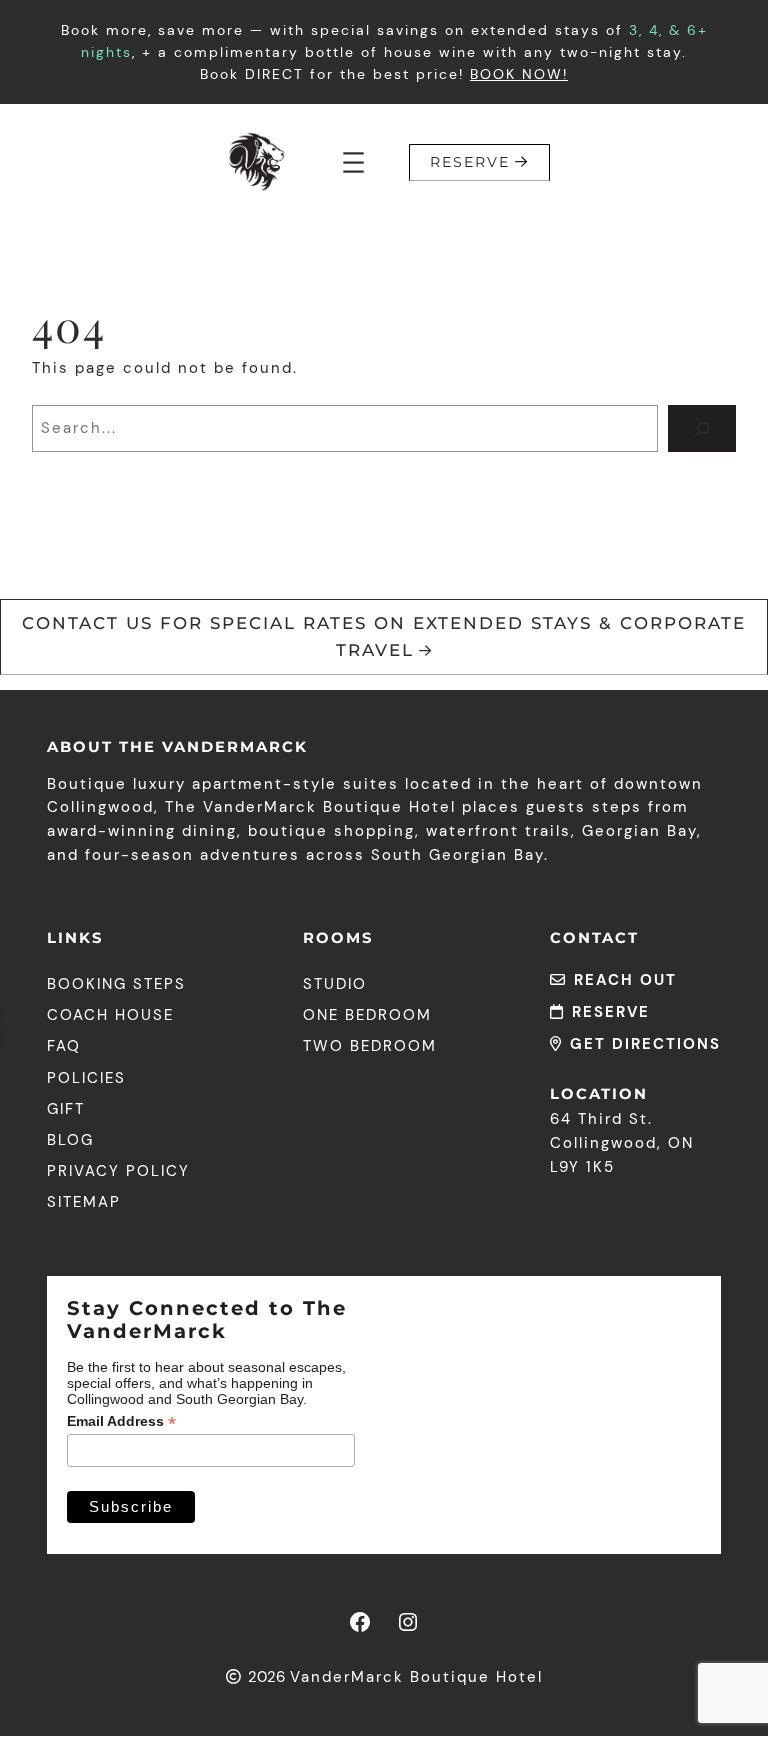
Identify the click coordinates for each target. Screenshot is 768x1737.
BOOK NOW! (519, 74)
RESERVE (470, 162)
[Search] (702, 429)
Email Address (121, 1421)
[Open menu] (353, 162)
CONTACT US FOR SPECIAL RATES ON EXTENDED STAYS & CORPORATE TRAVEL (384, 636)
